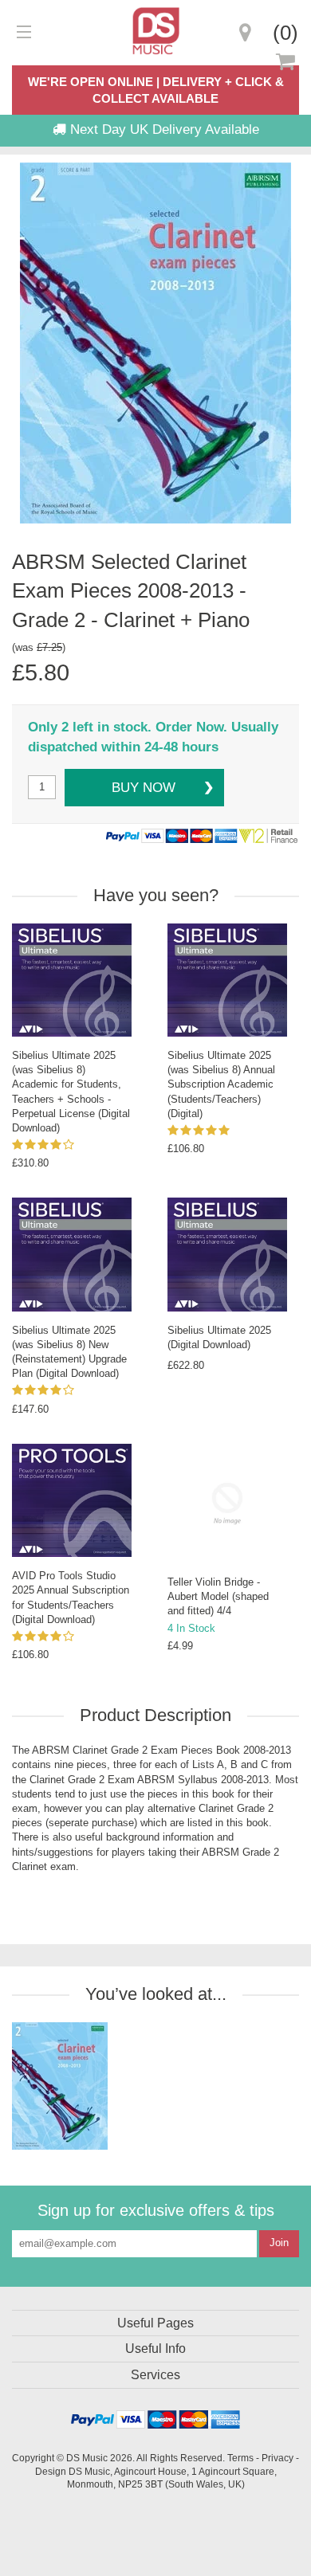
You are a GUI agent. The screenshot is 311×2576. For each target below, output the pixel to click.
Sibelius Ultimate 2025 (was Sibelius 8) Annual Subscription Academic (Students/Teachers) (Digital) (221, 1084)
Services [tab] (155, 2375)
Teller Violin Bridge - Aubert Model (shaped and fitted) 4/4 (218, 1596)
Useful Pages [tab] (155, 2323)
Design (51, 2471)
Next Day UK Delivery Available (163, 129)
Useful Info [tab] (155, 2349)
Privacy (278, 2458)
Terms (240, 2458)
